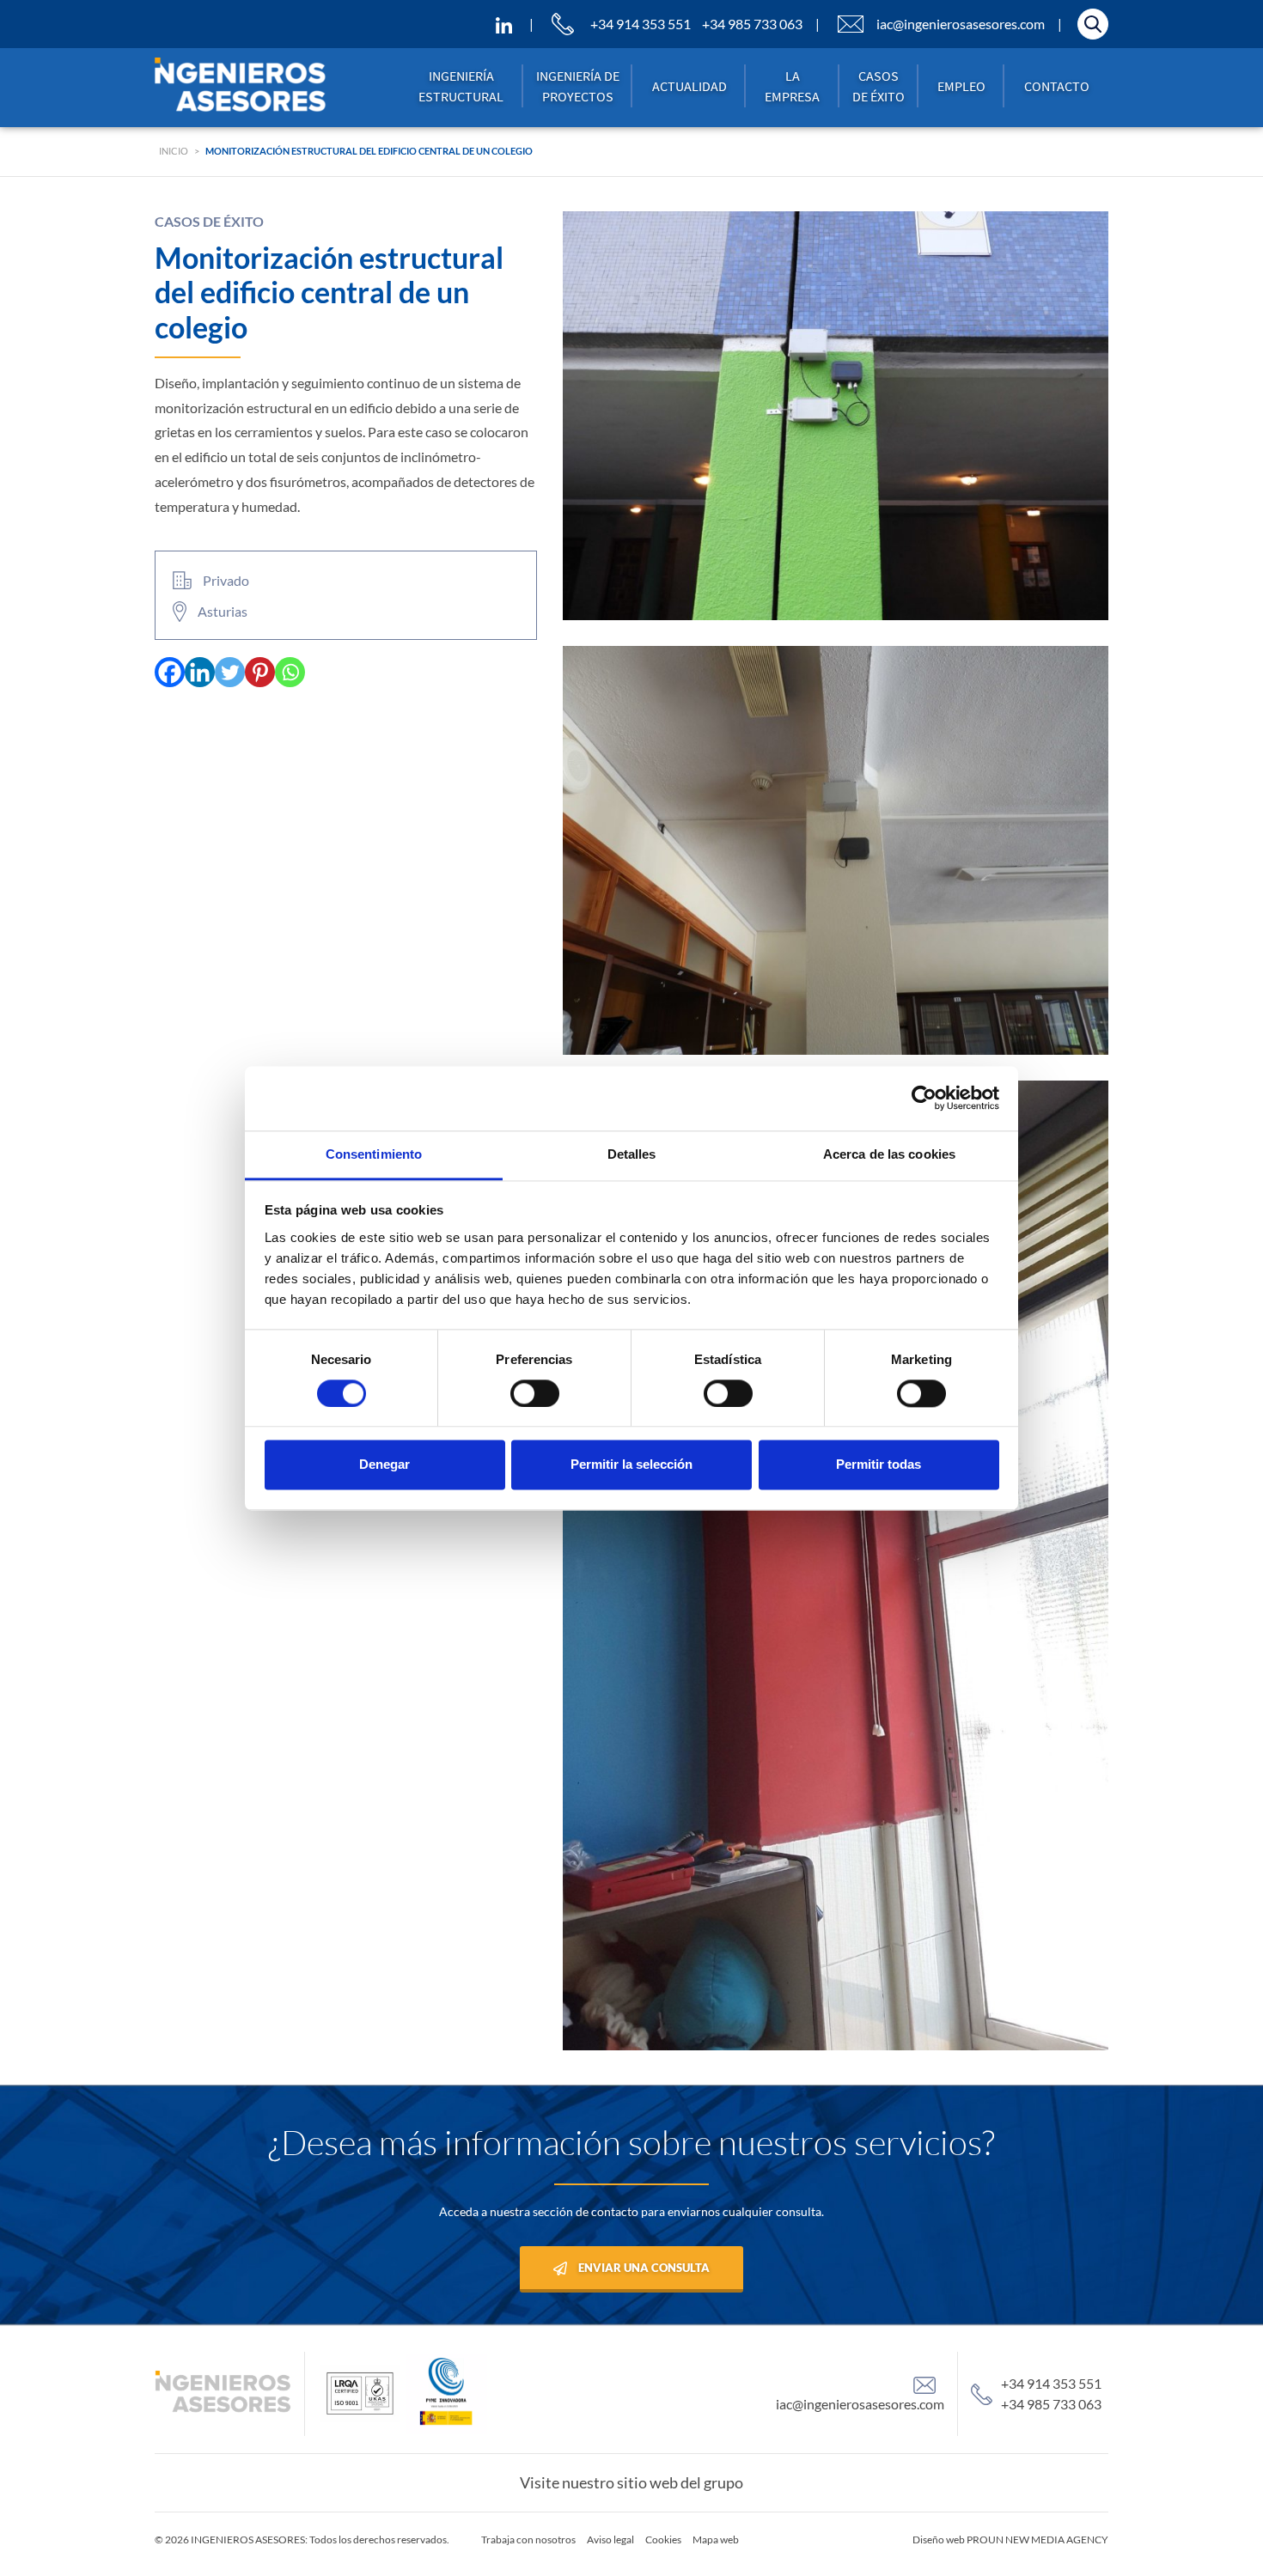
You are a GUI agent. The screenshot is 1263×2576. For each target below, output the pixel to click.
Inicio (174, 151)
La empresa (792, 86)
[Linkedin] (200, 672)
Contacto (1057, 86)
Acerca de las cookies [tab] (889, 1154)
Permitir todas (879, 1465)
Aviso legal (610, 2539)
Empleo (961, 86)
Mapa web (716, 2539)
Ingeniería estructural (461, 86)
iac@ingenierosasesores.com (961, 24)
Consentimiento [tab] (374, 1154)
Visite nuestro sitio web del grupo (631, 2482)
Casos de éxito (879, 86)
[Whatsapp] (290, 672)
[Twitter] (230, 672)
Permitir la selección (631, 1465)
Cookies (663, 2539)
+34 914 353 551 (641, 24)
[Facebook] (170, 672)
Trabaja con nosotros (528, 2539)
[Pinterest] (260, 672)
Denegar (384, 1465)
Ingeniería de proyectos (578, 86)
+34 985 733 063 (752, 24)
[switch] (535, 1393)
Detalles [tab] (632, 1154)
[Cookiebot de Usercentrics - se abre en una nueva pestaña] (924, 1098)
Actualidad (689, 86)
